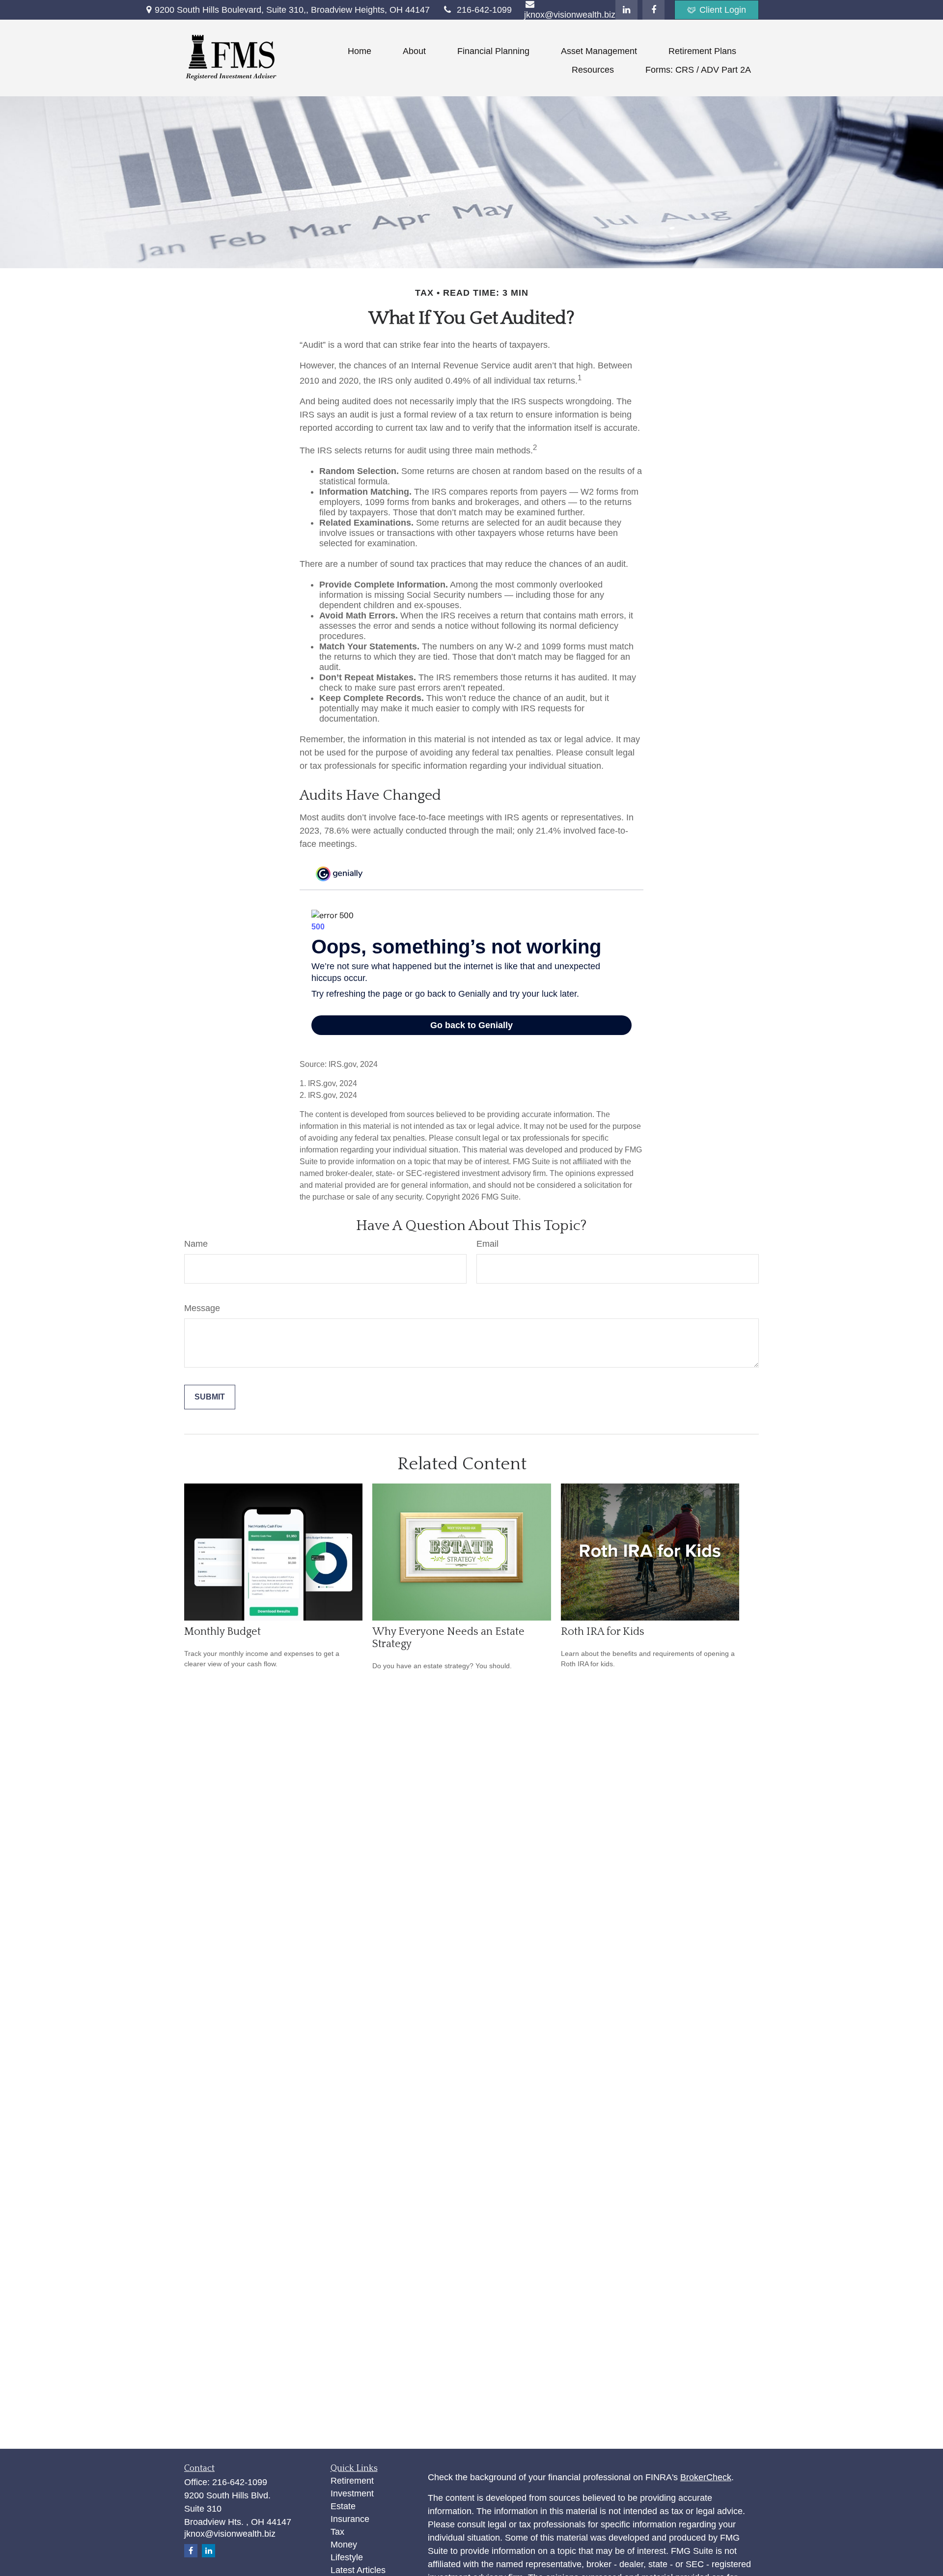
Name (196, 1244)
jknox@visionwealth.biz (230, 2534)
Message (202, 1308)
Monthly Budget (222, 1632)
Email (487, 1244)
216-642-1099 (484, 10)
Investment (352, 2493)
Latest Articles (358, 2570)
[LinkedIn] (626, 10)
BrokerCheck (706, 2477)
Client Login (723, 10)
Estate (343, 2506)
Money (344, 2545)
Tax (337, 2532)
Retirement (352, 2481)
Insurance (350, 2519)
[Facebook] (653, 10)
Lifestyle (347, 2557)
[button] (360, 51)
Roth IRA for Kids (603, 1632)
